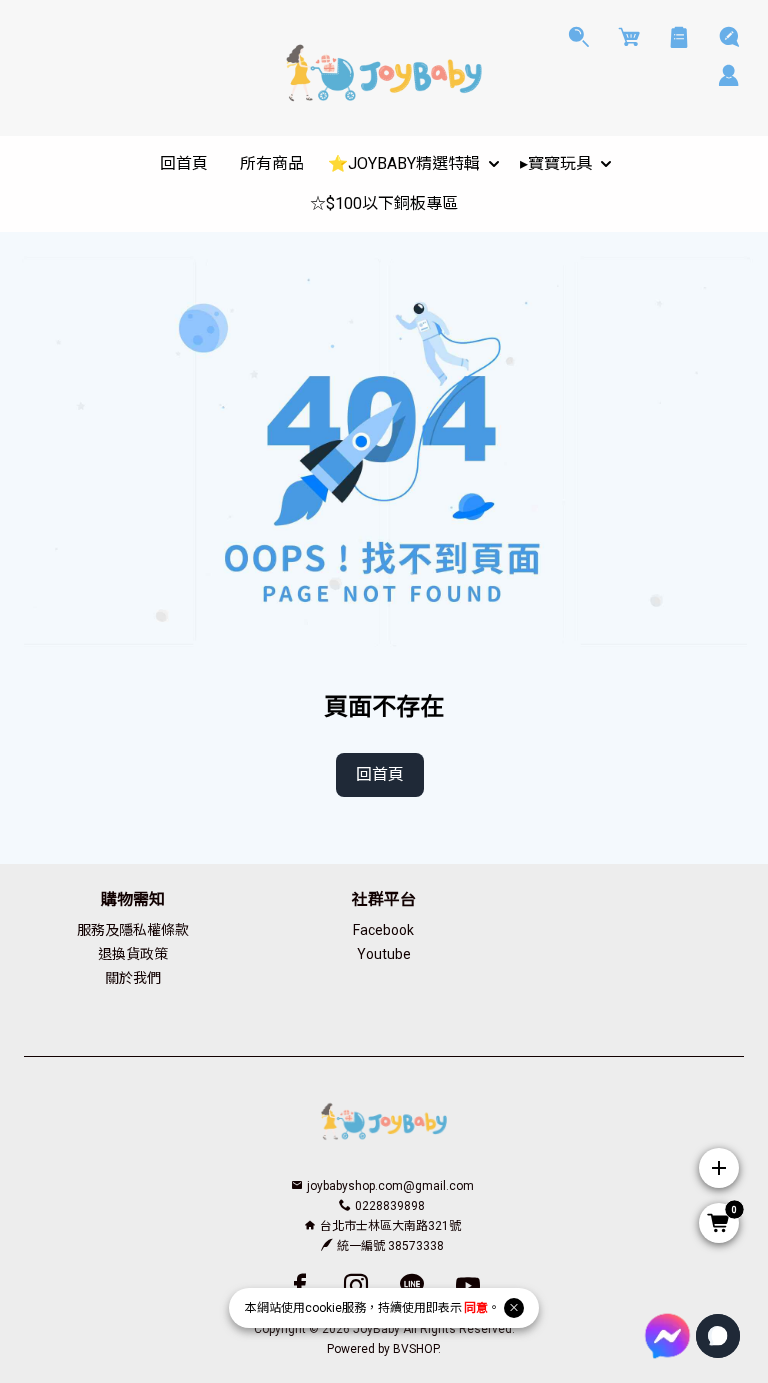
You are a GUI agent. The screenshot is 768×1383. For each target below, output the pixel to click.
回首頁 (380, 774)
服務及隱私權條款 (133, 930)
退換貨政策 (133, 954)
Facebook (383, 930)
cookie (323, 1308)
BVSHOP (415, 1349)
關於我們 (133, 978)
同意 (476, 1308)
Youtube (384, 954)
